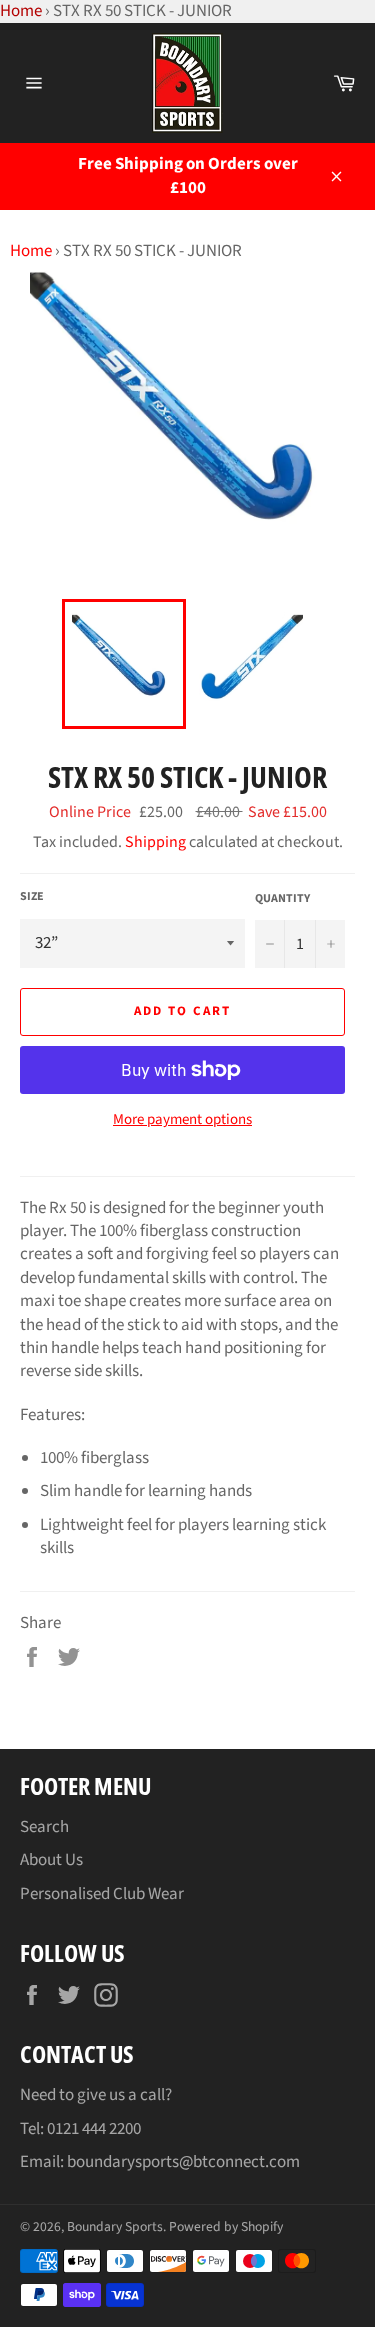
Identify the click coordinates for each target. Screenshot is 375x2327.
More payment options (182, 1120)
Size (32, 897)
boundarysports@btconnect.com (183, 2162)
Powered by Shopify (226, 2226)
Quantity (282, 899)
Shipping (155, 842)
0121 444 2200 (94, 2129)
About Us (51, 1860)
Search (44, 1827)
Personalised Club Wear (102, 1894)
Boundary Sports (115, 2226)
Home (31, 251)
